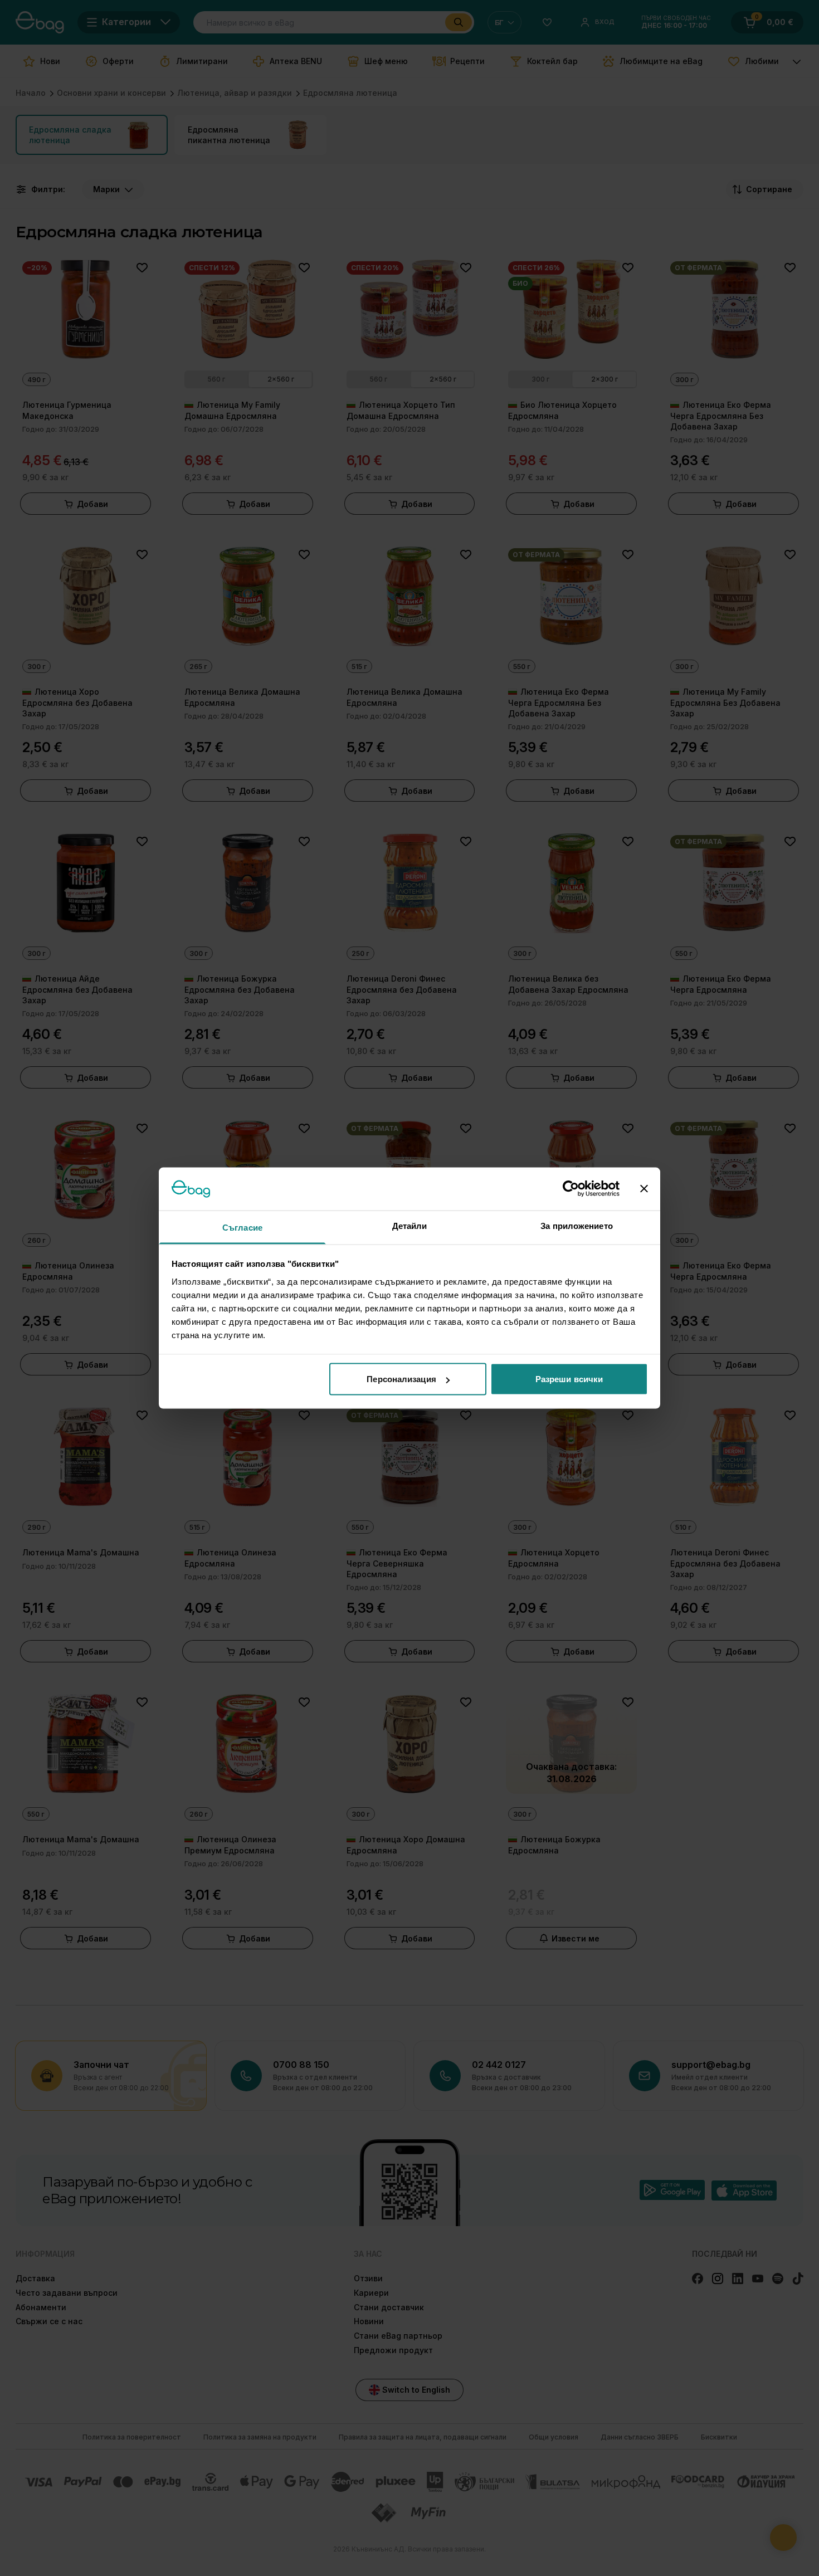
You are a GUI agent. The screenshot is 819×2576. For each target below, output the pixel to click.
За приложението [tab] (577, 1225)
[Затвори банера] (644, 1189)
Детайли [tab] (410, 1225)
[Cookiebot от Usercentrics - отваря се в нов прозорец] (571, 1189)
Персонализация (401, 1379)
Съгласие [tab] (242, 1227)
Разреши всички (569, 1379)
